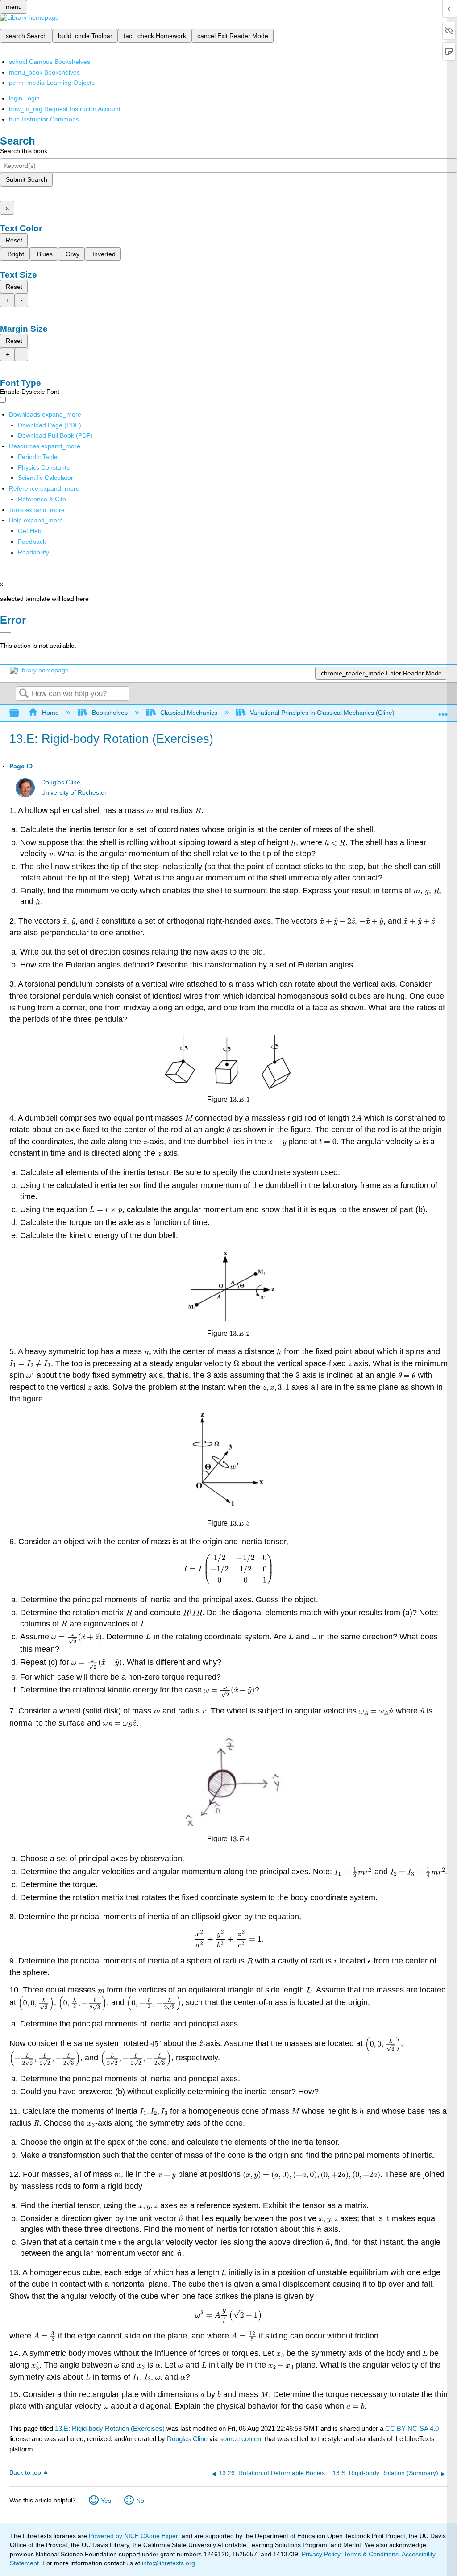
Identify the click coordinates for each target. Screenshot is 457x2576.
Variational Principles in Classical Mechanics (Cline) (322, 713)
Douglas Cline (61, 782)
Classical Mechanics (189, 713)
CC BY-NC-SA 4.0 (412, 2428)
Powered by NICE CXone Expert (135, 2536)
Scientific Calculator (46, 478)
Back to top (25, 2473)
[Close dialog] (6, 633)
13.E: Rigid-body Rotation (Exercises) (110, 2428)
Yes (106, 2501)
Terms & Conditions (371, 2554)
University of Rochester (74, 793)
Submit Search (27, 179)
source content (241, 2439)
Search (24, 694)
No (140, 2501)
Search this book (24, 151)
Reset (14, 240)
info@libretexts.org (168, 2563)
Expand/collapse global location (443, 711)
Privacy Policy (321, 2554)
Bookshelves (110, 713)
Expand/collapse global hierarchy (20, 713)
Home (50, 713)
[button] (32, 542)
